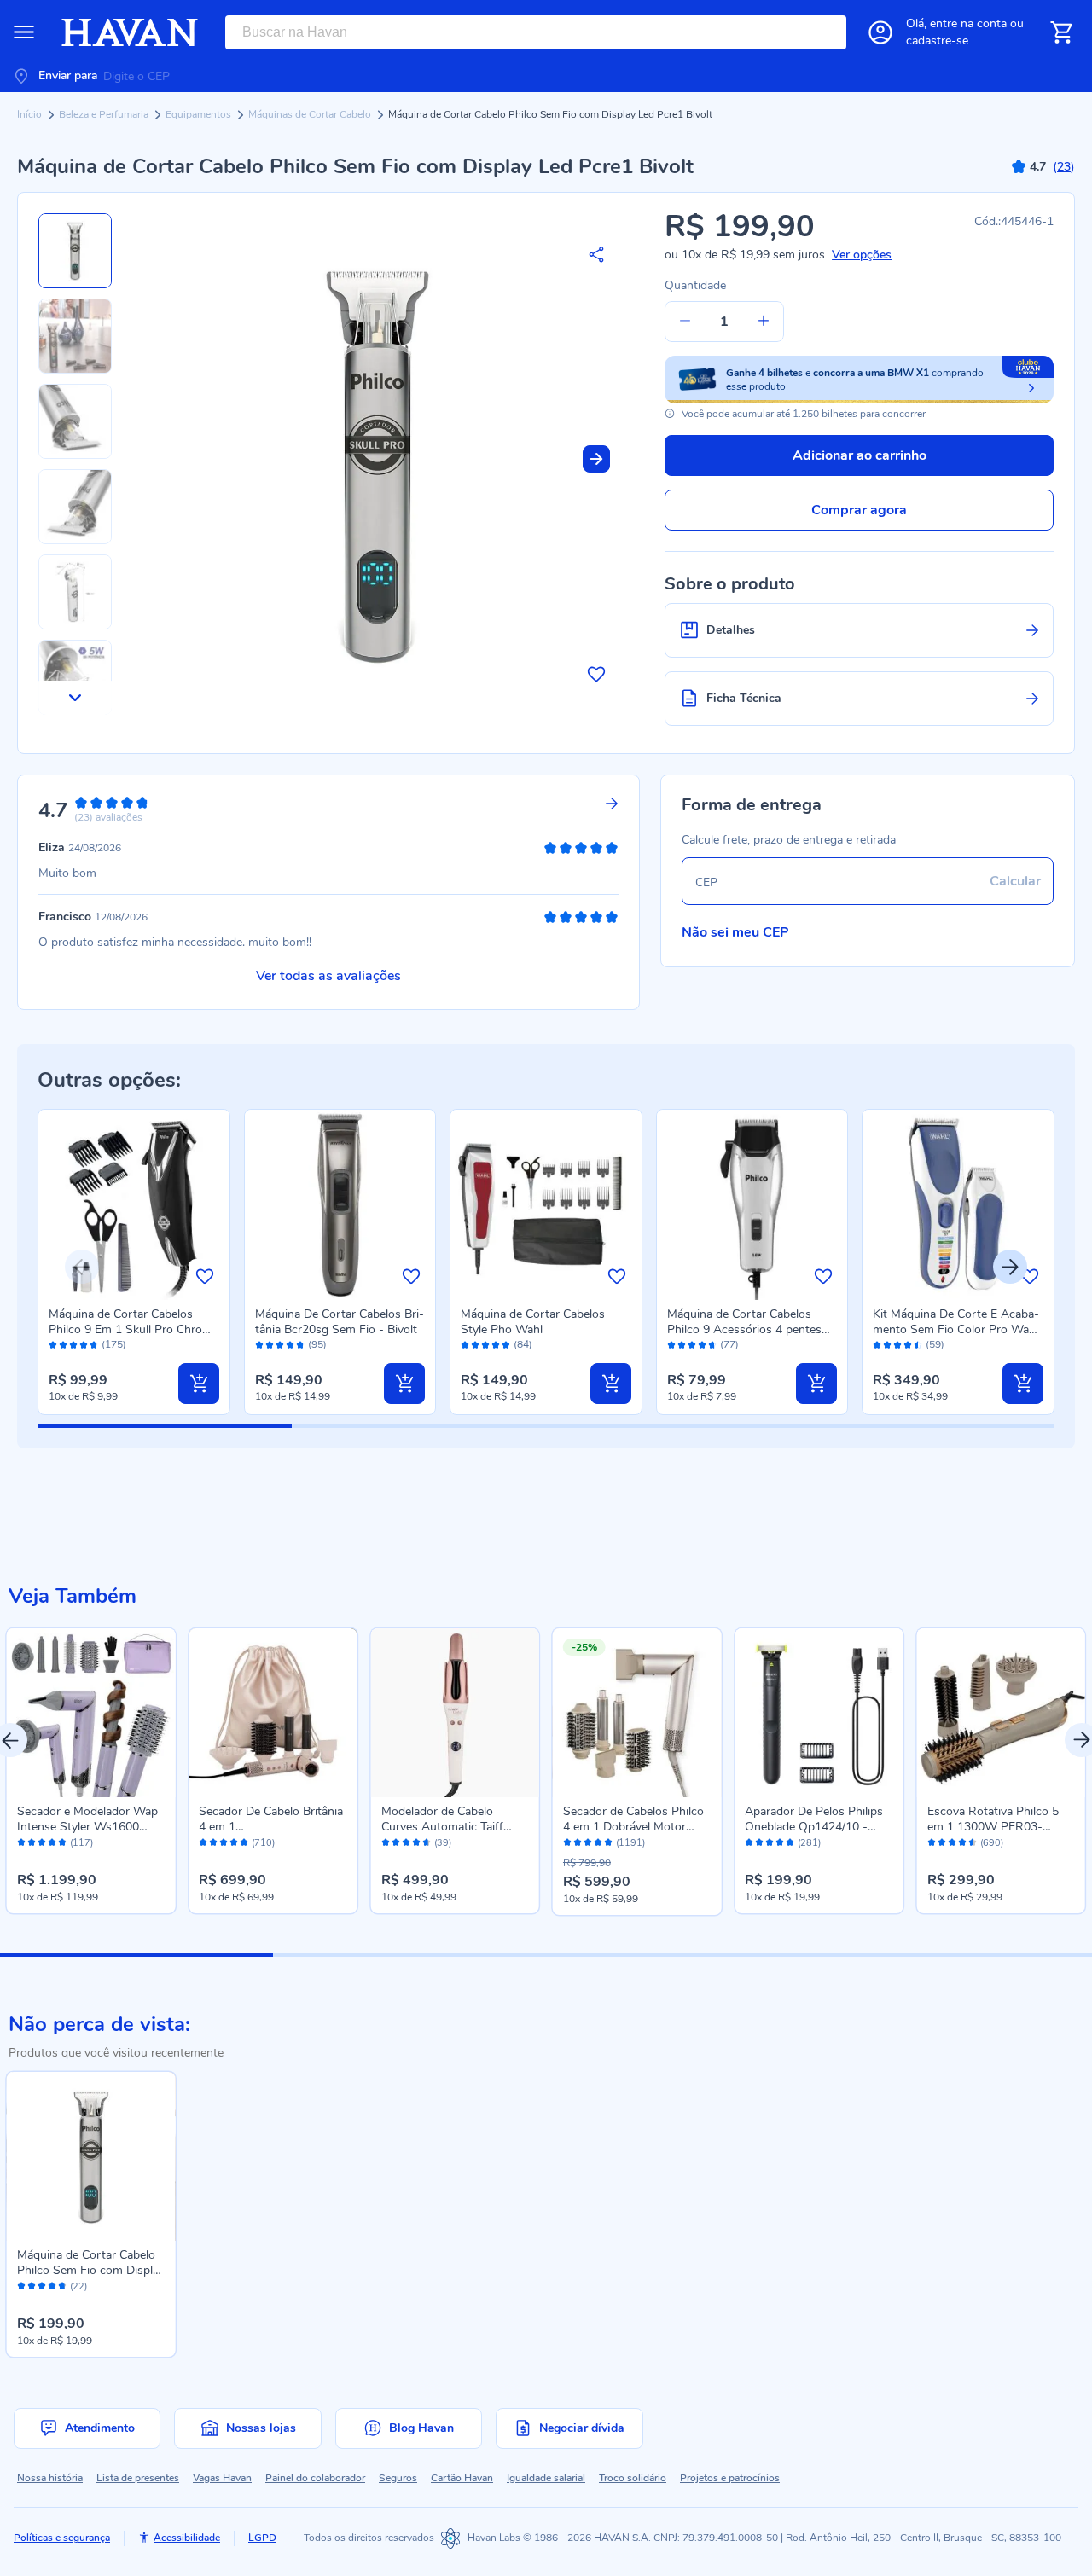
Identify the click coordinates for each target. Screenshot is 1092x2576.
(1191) (630, 1843)
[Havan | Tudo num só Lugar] (130, 32)
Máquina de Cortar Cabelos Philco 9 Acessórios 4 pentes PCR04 (744, 1329)
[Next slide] (596, 459)
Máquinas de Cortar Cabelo (311, 114)
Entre (968, 23)
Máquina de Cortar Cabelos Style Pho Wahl (533, 1322)
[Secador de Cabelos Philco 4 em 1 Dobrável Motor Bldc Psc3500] (637, 1712)
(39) (443, 1843)
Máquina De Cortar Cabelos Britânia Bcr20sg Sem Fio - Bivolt (340, 1322)
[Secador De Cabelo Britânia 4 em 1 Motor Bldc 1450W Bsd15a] (273, 1712)
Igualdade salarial (546, 2478)
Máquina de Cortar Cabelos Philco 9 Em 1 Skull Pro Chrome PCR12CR (134, 1329)
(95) (317, 1345)
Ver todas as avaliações (328, 976)
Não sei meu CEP (735, 932)
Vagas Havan (222, 2478)
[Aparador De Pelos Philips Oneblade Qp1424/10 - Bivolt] (819, 1712)
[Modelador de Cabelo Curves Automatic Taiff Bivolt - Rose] (455, 1712)
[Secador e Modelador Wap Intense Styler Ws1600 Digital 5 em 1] (91, 1712)
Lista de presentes (138, 2478)
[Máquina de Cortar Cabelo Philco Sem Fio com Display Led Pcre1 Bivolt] (91, 2156)
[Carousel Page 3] (682, 1955)
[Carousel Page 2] (409, 1955)
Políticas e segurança (62, 2538)
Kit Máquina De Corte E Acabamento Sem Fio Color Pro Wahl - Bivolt (956, 1329)
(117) (81, 1843)
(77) (729, 1345)
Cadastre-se (937, 41)
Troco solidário (633, 2478)
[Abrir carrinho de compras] (1061, 32)
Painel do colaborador (315, 2478)
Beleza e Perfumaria (105, 114)
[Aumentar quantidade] (764, 322)
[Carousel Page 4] (955, 1955)
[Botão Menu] (24, 32)
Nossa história (50, 2478)
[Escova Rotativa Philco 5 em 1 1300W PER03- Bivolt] (1001, 1712)
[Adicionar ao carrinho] (199, 1384)
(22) (78, 2287)
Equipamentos (200, 114)
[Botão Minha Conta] (880, 32)
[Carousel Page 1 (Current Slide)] (136, 1955)
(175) (114, 1345)
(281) (809, 1843)
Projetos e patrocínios (730, 2478)
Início (31, 114)
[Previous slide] (82, 1267)
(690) (992, 1843)
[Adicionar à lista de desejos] (596, 674)
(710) (263, 1843)
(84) (523, 1345)
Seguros (398, 2478)
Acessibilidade (187, 2538)
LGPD (262, 2538)
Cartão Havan (462, 2478)
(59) (935, 1345)
